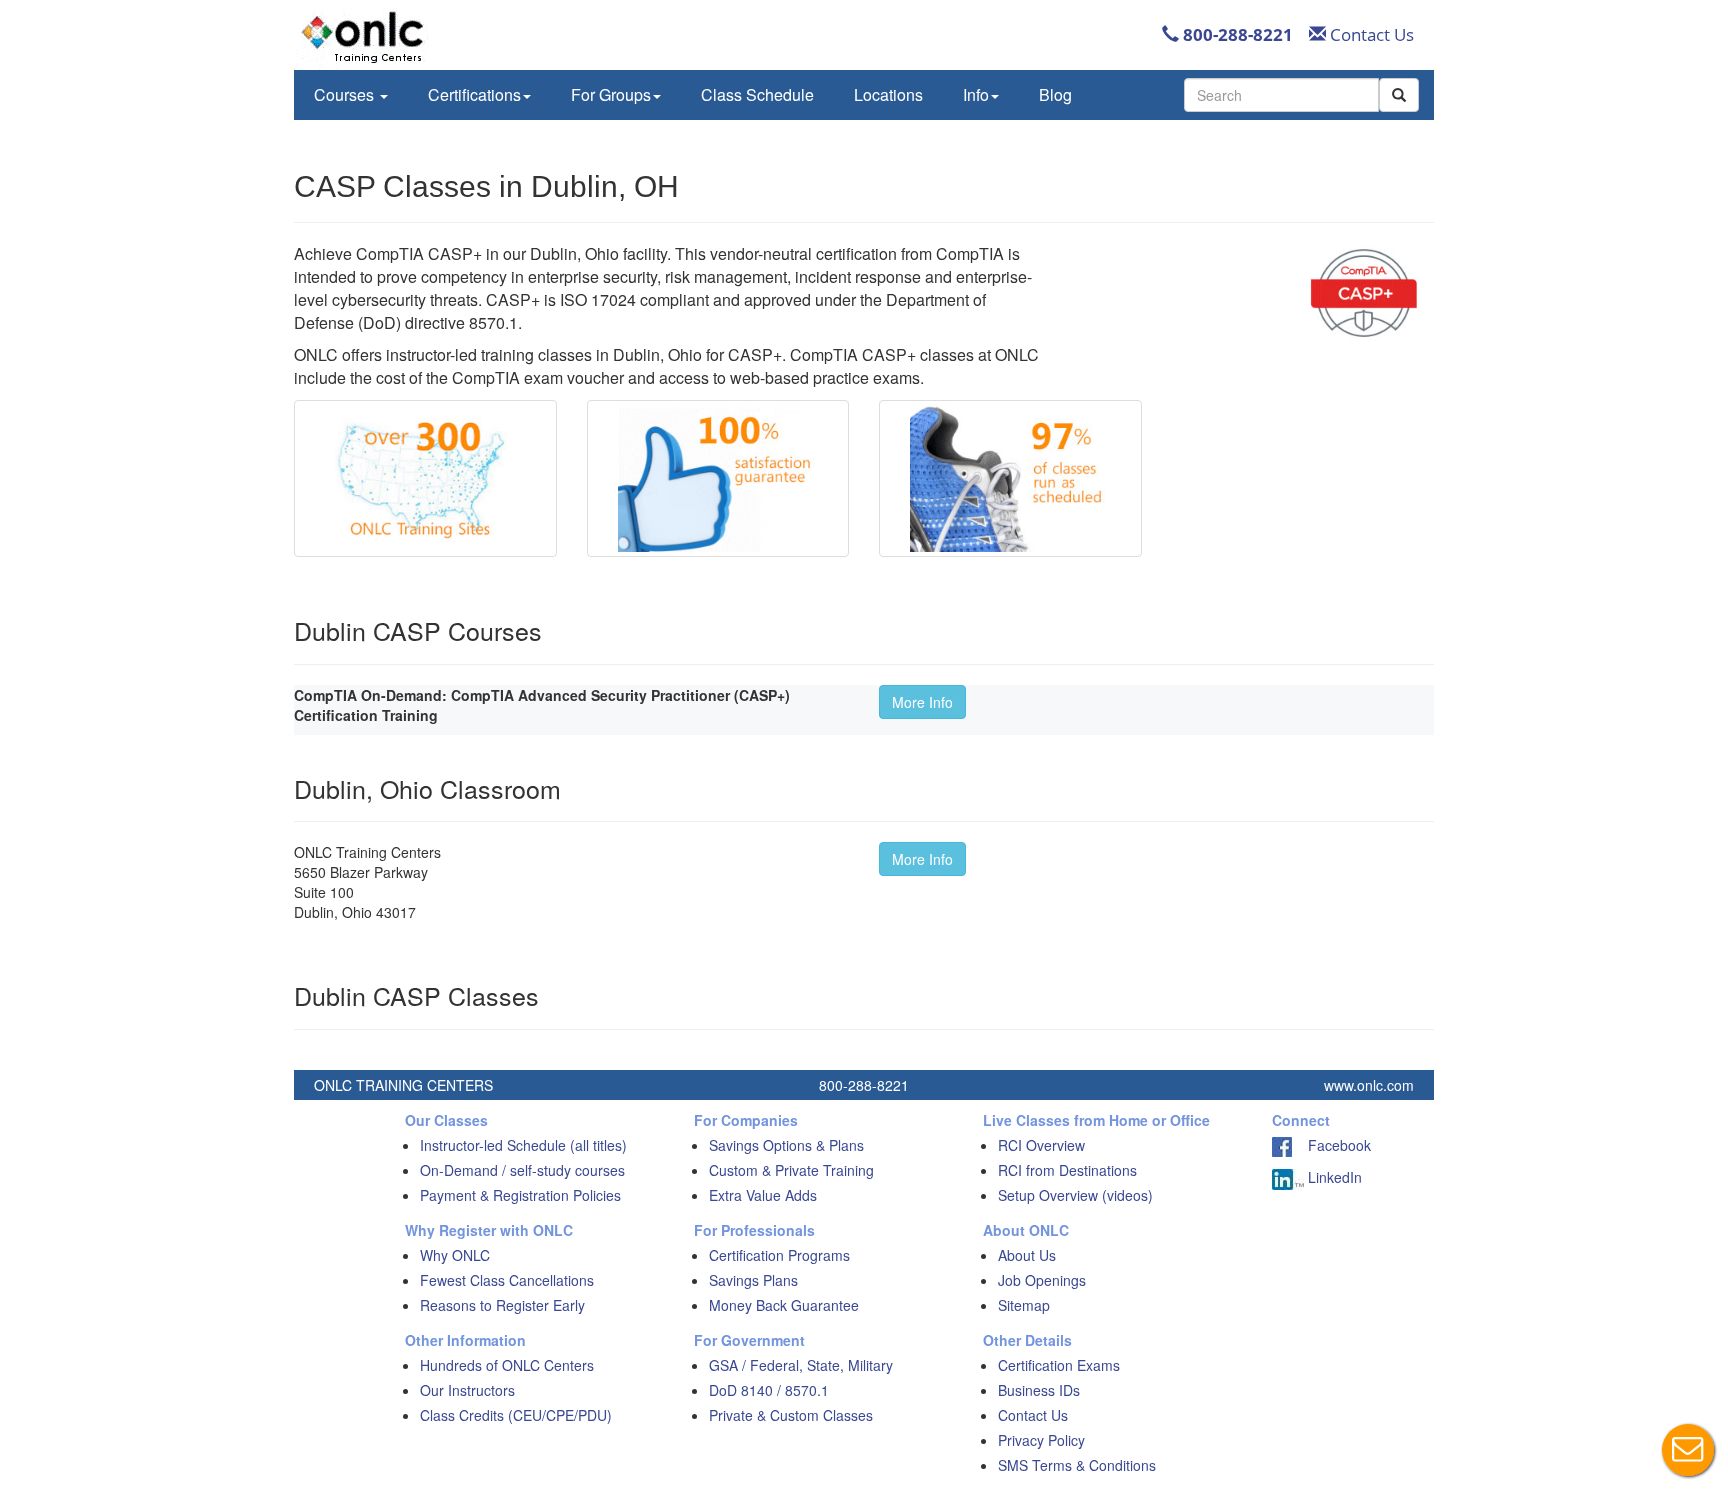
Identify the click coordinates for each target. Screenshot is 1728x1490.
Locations (888, 94)
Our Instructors (467, 1390)
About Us (1027, 1255)
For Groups (611, 94)
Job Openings (1042, 1280)
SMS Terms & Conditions (1077, 1465)
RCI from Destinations (1067, 1170)
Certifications (474, 94)
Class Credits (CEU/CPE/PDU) (516, 1415)
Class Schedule (757, 94)
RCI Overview (1041, 1145)
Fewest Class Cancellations (507, 1280)
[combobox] (1281, 95)
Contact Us (1370, 34)
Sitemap (1024, 1305)
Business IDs (1039, 1390)
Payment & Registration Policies (520, 1195)
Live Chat (1688, 1450)
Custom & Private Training (791, 1170)
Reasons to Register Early (502, 1305)
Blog (1055, 94)
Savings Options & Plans (786, 1145)
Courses (346, 94)
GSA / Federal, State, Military (801, 1365)
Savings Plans (753, 1280)
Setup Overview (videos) (1075, 1195)
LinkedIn (1333, 1177)
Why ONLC (455, 1255)
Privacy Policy (1041, 1440)
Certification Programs (779, 1255)
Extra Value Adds (763, 1195)
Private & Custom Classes (791, 1415)
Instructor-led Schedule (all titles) (523, 1145)
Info (976, 94)
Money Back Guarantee (784, 1305)
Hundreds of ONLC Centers (507, 1365)
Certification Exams (1059, 1365)
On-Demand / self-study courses (522, 1170)
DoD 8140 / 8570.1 (769, 1390)
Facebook (1331, 1145)
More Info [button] (922, 702)
